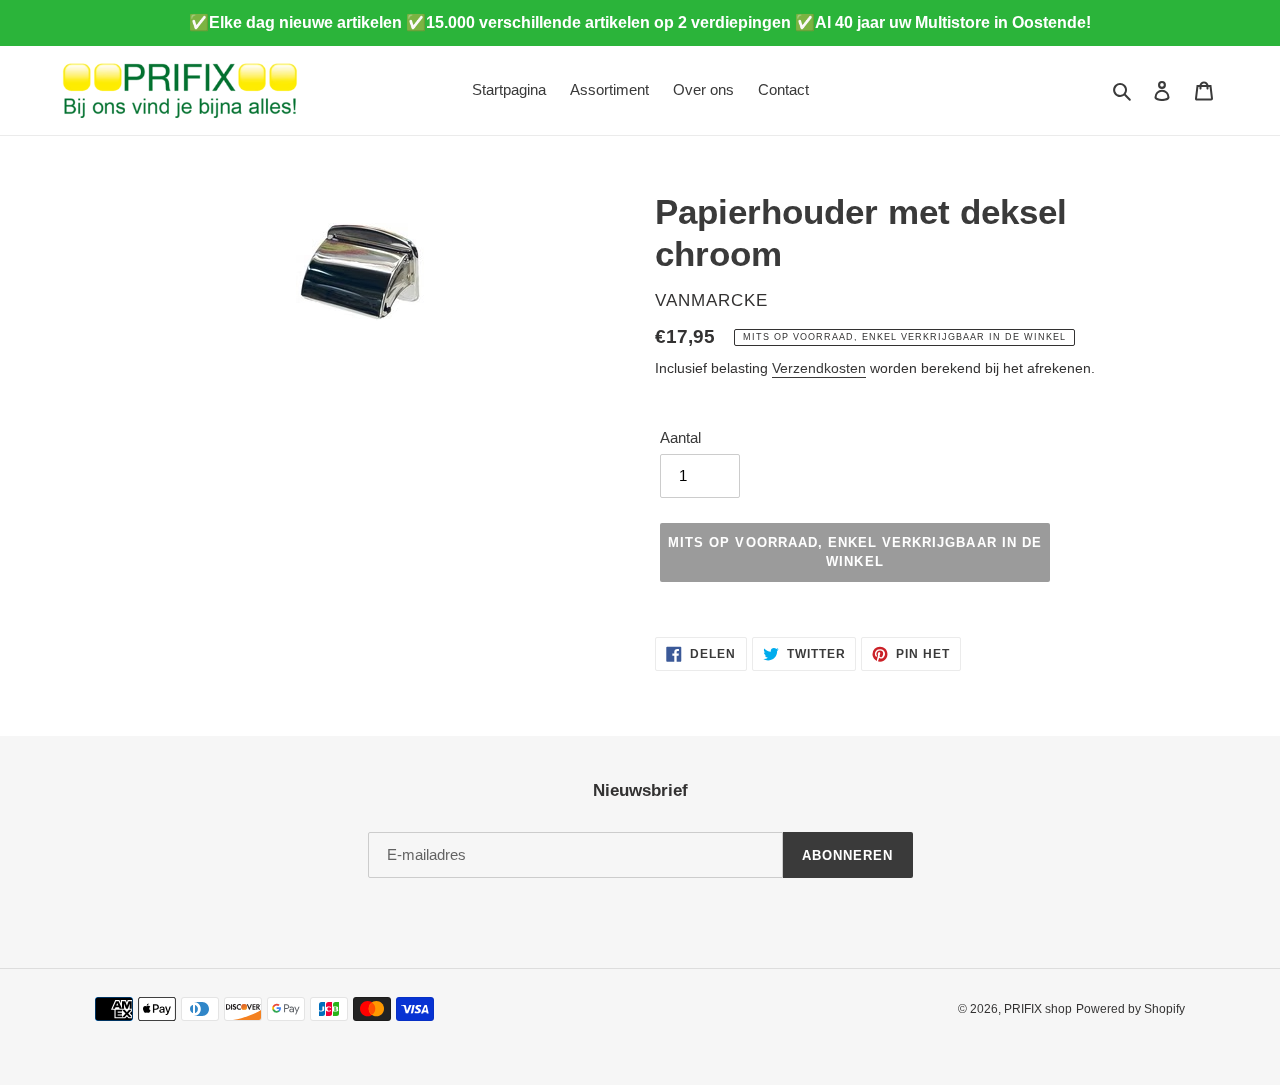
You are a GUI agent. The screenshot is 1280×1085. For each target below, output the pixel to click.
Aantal (680, 437)
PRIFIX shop (1038, 1009)
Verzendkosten (819, 368)
